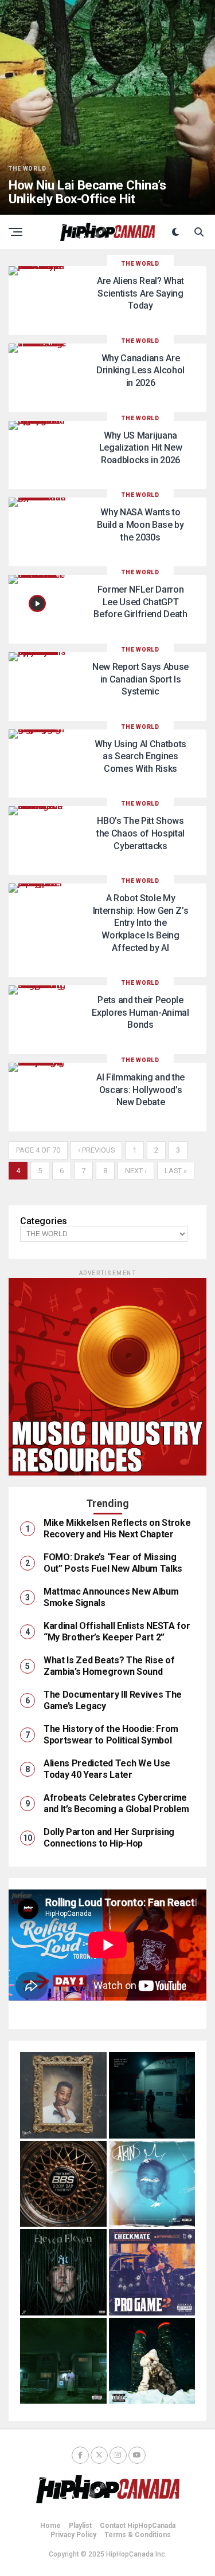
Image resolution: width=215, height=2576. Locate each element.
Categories (44, 1221)
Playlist (80, 2526)
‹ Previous (96, 1150)
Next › (136, 1171)
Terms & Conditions (138, 2535)
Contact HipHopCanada (138, 2526)
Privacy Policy (73, 2535)
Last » (176, 1171)
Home (50, 2526)
